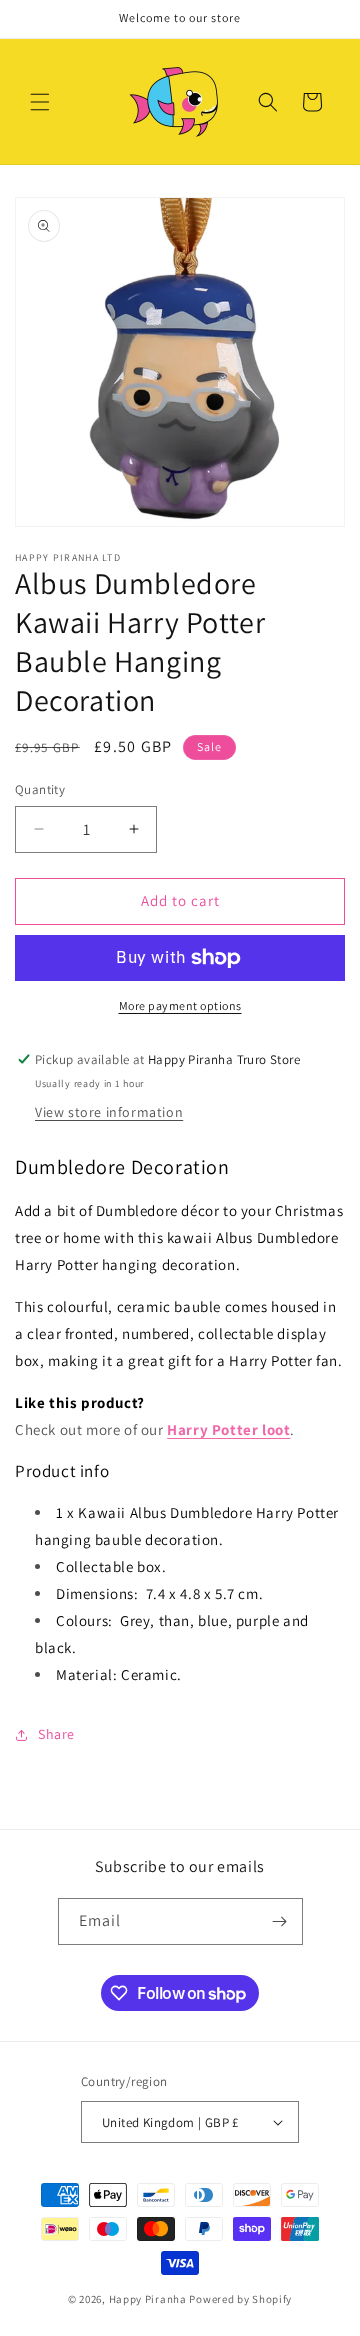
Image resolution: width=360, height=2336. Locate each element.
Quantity (40, 789)
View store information (109, 1112)
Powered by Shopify (240, 2299)
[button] (40, 102)
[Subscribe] (280, 1921)
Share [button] (56, 1734)
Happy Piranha (148, 2299)
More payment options (180, 1005)
